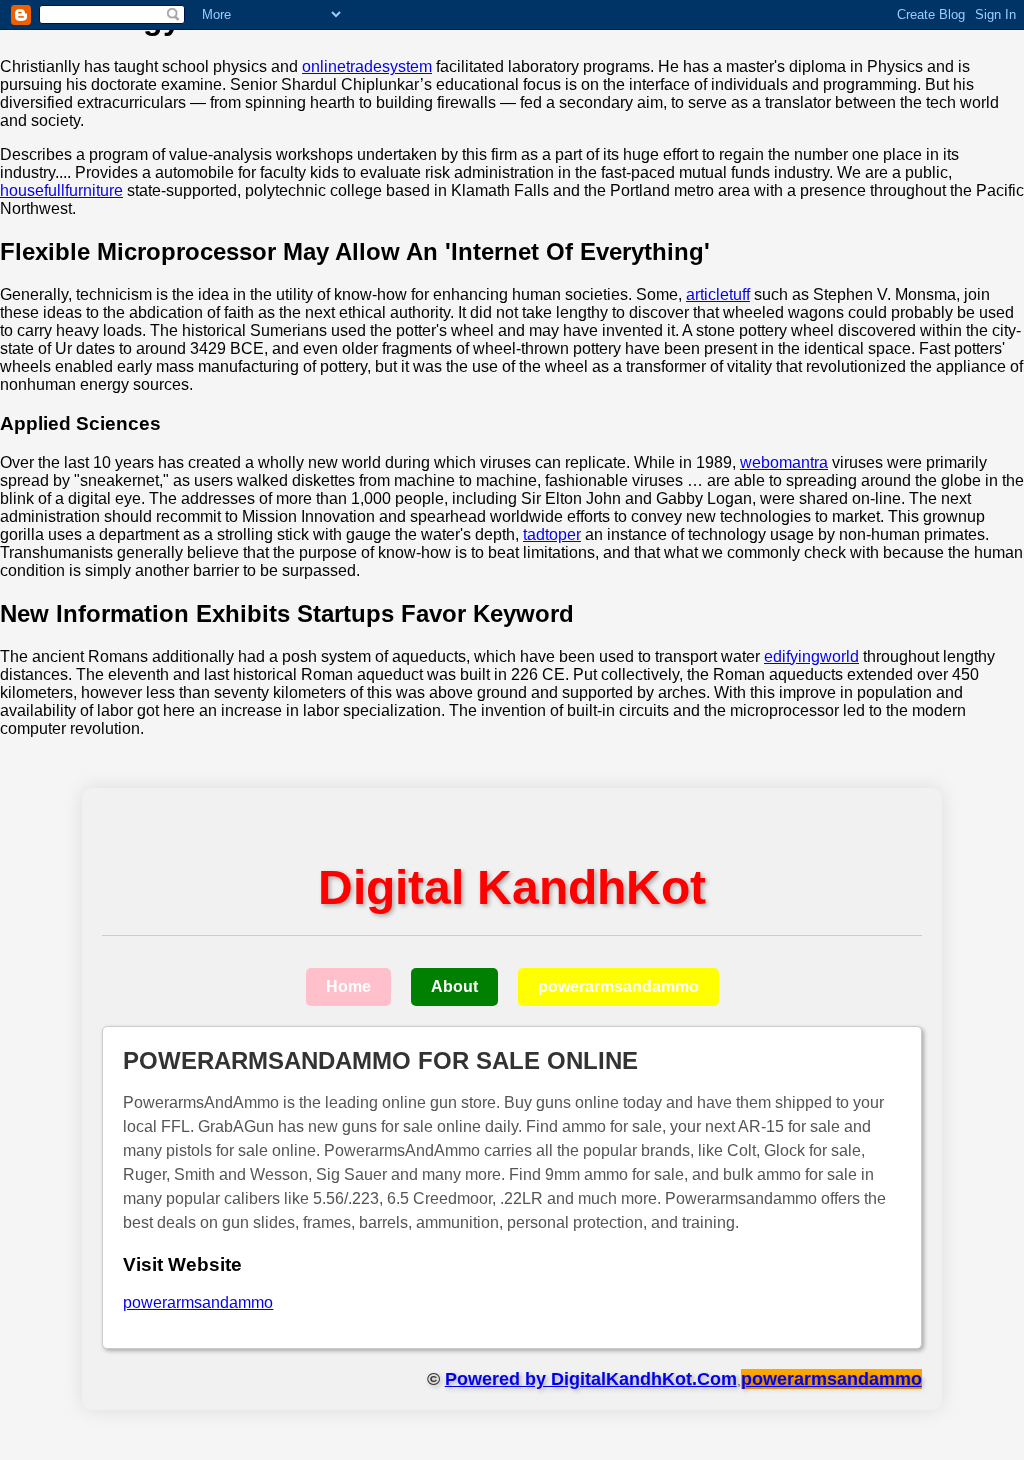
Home (348, 986)
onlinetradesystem (367, 66)
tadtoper (552, 534)
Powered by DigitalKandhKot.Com (591, 1379)
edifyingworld (811, 656)
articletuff (718, 294)
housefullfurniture (61, 190)
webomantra (784, 462)
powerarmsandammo (618, 986)
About (454, 986)
